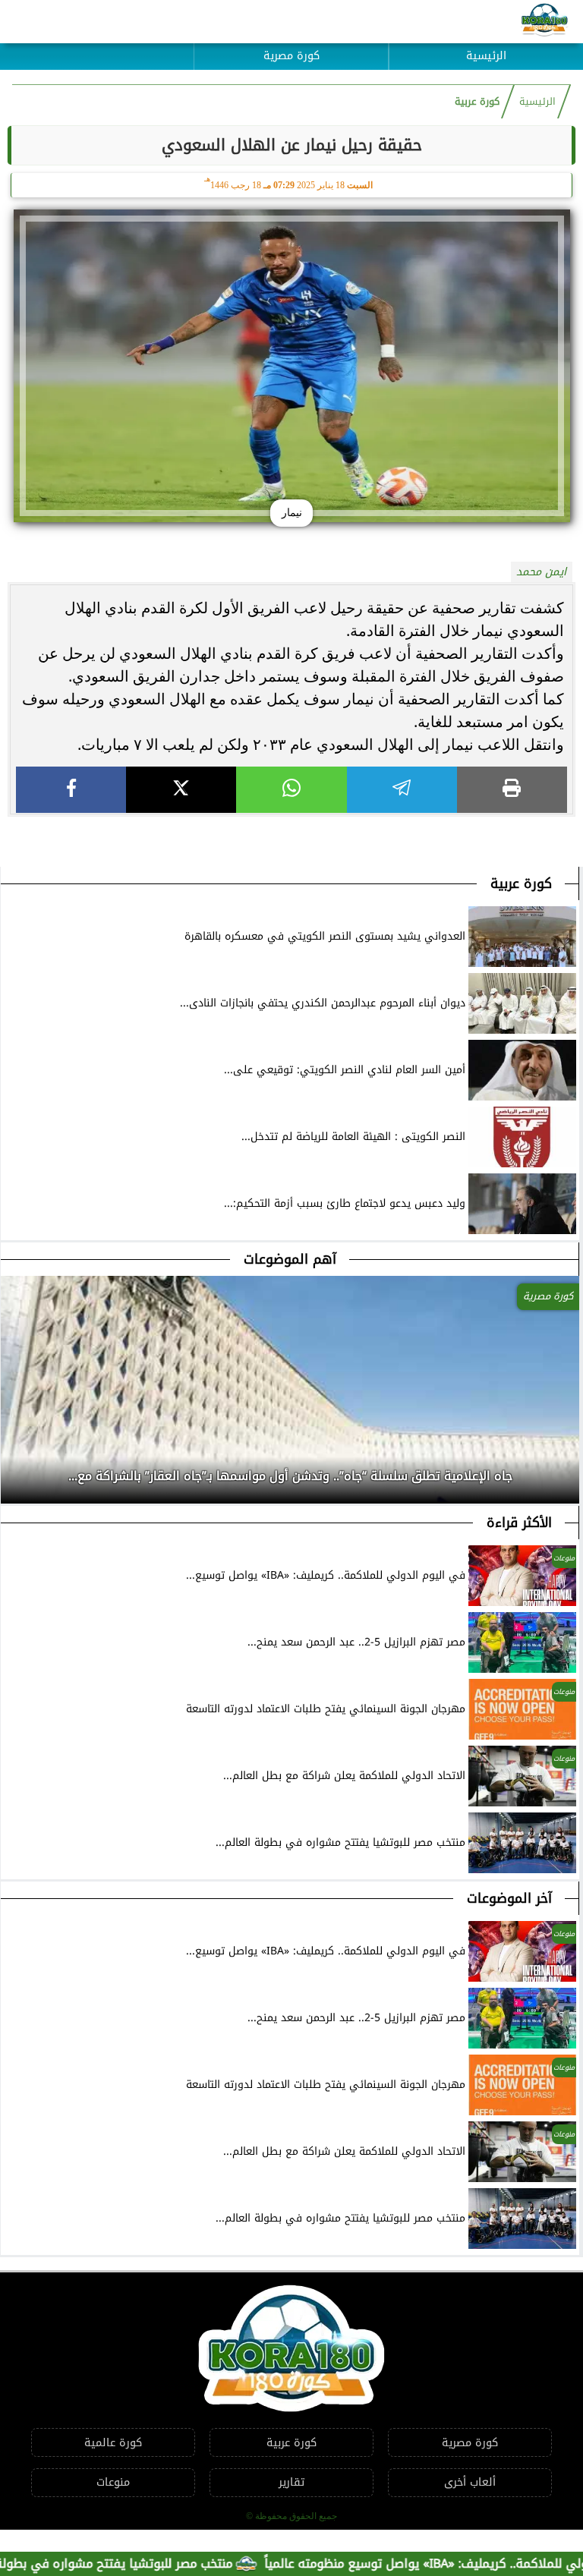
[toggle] (97, 45)
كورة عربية (477, 102)
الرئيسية (486, 56)
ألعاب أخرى (470, 2482)
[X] (181, 790)
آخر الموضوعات (509, 1898)
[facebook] (71, 790)
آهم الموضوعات (290, 1259)
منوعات (113, 2482)
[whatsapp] (291, 790)
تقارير (291, 2482)
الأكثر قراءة (519, 1523)
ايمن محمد (541, 572)
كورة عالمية (113, 2443)
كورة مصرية (291, 56)
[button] (13, 1472)
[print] (512, 790)
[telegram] (402, 790)
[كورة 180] (545, 22)
